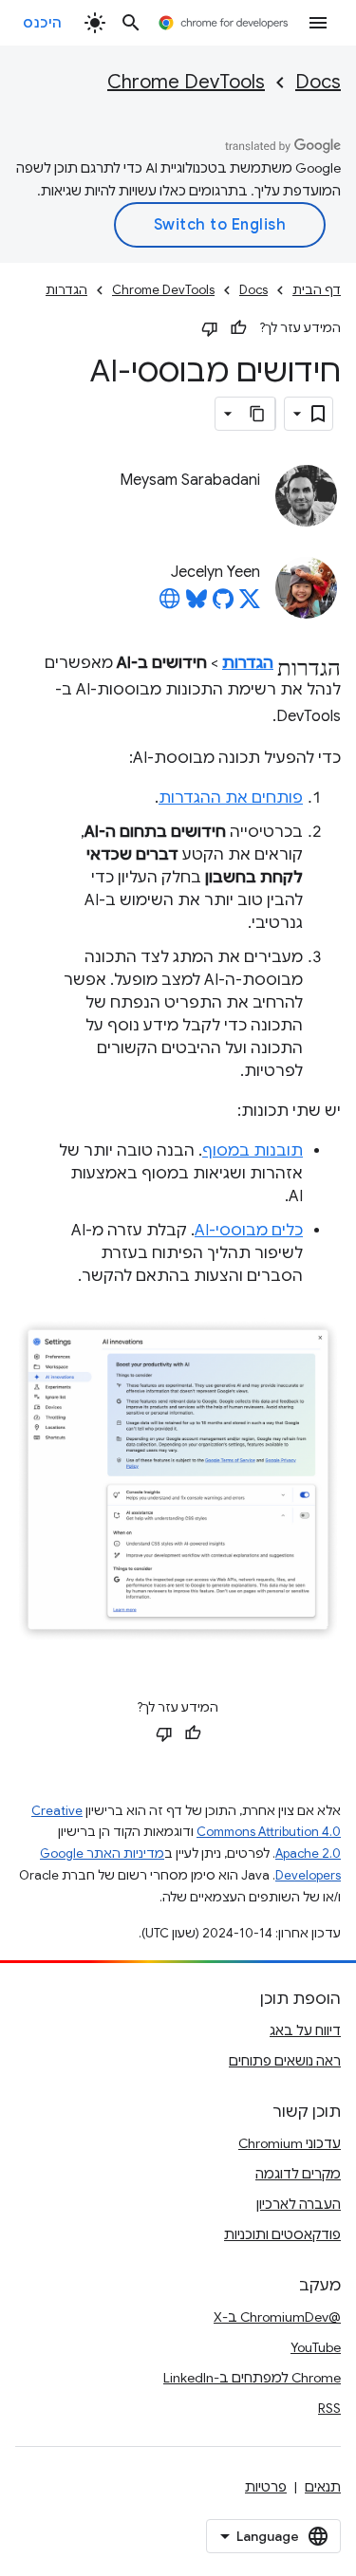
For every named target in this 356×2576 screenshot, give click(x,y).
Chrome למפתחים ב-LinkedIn (252, 2378)
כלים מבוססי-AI (249, 1231)
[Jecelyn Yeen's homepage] (170, 604)
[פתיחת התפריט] (318, 23)
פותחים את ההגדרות (231, 798)
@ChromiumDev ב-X (277, 2317)
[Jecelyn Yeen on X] (250, 604)
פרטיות (266, 2487)
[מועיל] (238, 328)
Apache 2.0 (308, 1853)
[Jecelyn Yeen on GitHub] (223, 604)
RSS (329, 2408)
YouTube (316, 2347)
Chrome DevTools (186, 82)
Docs (318, 82)
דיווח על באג (305, 2030)
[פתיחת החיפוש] (131, 23)
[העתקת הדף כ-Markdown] (258, 414)
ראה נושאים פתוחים (285, 2061)
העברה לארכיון (299, 2204)
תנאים (323, 2487)
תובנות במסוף (253, 1151)
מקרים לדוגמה (298, 2174)
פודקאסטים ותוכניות (282, 2234)
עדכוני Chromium (290, 2143)
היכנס (43, 23)
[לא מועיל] (210, 328)
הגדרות (66, 290)
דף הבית (317, 290)
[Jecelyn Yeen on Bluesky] (197, 604)
